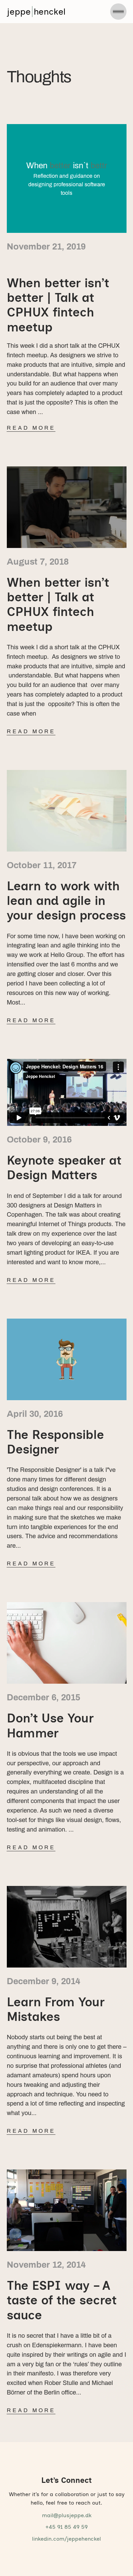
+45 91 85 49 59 (66, 2527)
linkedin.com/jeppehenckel (66, 2539)
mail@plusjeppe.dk (67, 2515)
